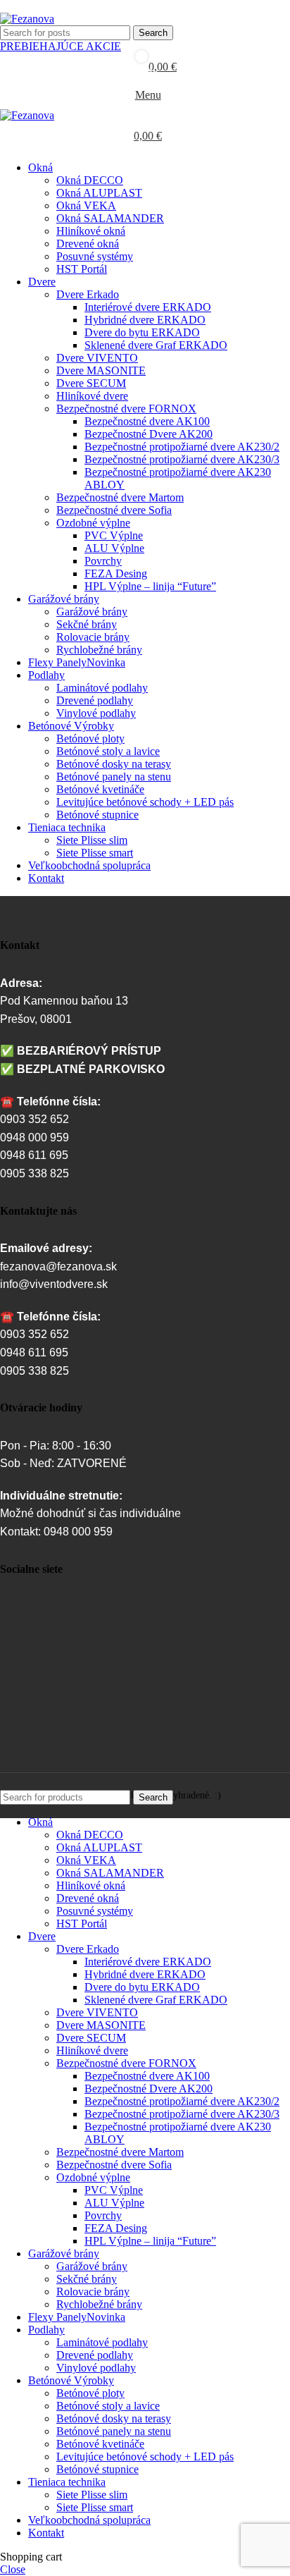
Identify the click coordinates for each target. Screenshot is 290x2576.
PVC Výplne (114, 535)
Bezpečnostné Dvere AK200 (149, 434)
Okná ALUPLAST (99, 193)
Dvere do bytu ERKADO (142, 332)
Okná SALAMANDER (110, 218)
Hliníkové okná (91, 231)
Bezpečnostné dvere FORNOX (126, 409)
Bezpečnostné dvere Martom (120, 497)
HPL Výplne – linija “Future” (150, 586)
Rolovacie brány (93, 637)
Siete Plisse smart (95, 853)
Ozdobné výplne (93, 523)
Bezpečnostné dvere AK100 (147, 421)
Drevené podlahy (95, 700)
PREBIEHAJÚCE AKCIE (61, 46)
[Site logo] (27, 19)
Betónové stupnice (97, 815)
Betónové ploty (90, 738)
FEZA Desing (116, 574)
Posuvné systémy (95, 256)
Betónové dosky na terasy (114, 764)
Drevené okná (88, 244)
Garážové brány (92, 612)
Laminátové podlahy (102, 688)
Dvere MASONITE (101, 370)
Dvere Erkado (88, 294)
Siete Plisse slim (92, 840)
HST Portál (82, 269)
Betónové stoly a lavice (108, 751)
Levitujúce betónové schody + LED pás (145, 802)
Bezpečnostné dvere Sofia (114, 510)
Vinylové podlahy (96, 713)
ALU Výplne (114, 548)
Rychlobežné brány (99, 650)
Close (13, 2569)
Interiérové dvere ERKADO (148, 307)
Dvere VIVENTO (97, 358)
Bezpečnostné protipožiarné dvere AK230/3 (182, 459)
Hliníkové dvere (92, 396)
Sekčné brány (87, 624)
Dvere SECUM (91, 383)
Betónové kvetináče (100, 789)
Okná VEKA (86, 206)
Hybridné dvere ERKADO (145, 320)
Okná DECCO (90, 180)
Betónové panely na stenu (114, 777)
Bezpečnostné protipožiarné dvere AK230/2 (182, 447)
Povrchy (103, 561)
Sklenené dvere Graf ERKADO (156, 345)
